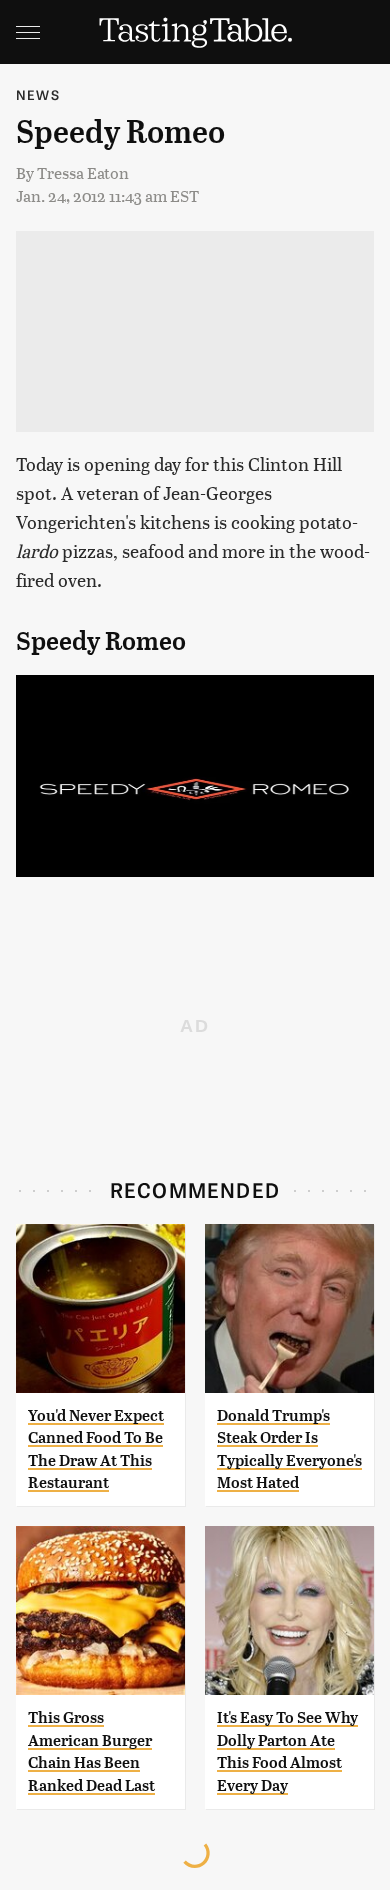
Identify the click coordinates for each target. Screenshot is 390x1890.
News (38, 94)
